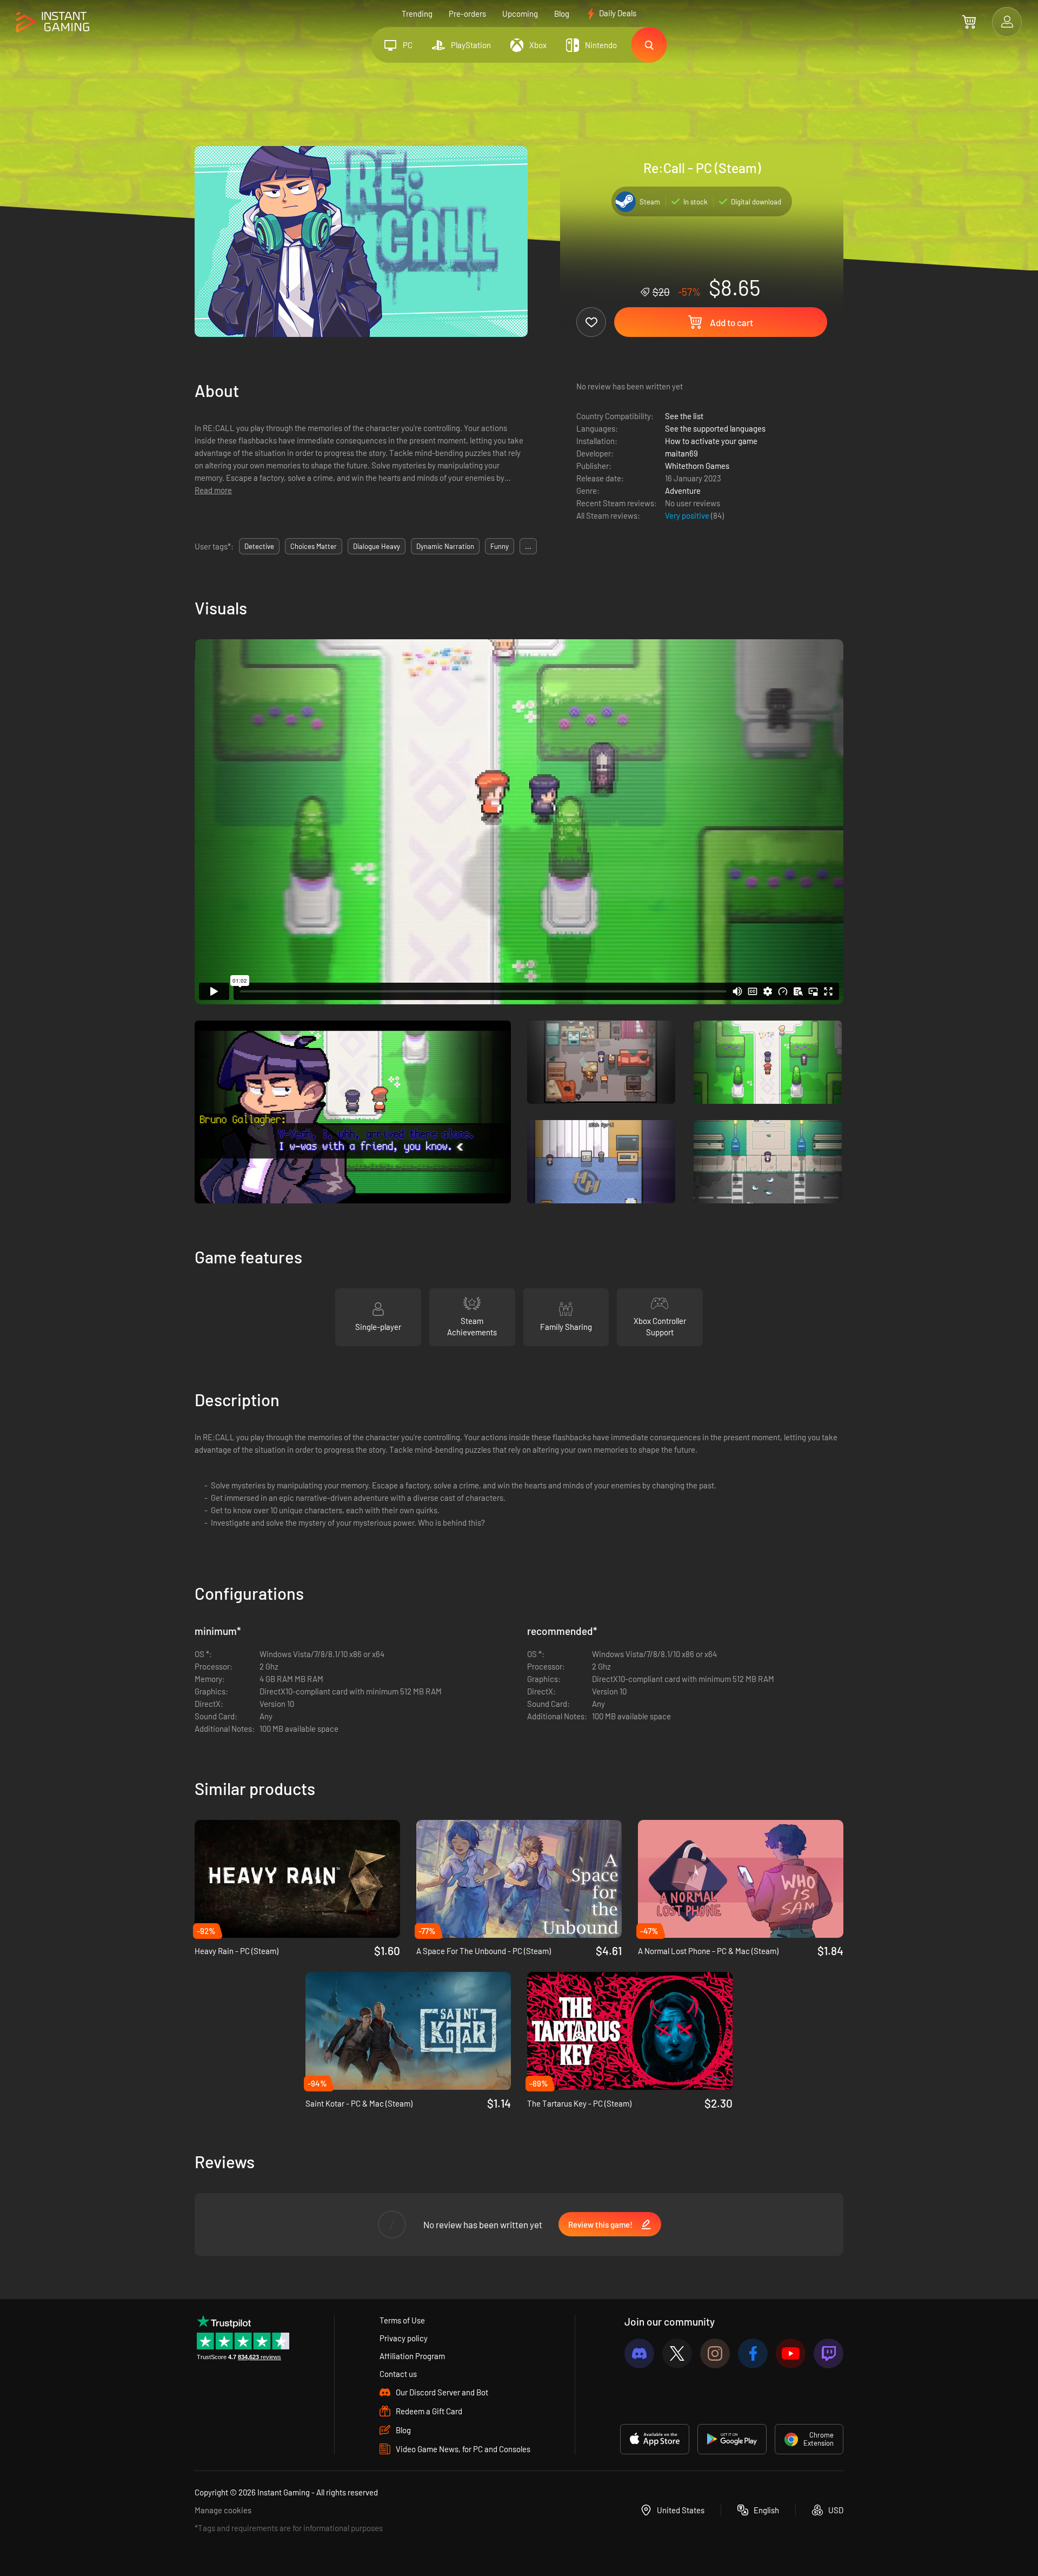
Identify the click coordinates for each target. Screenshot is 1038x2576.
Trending (417, 14)
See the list (684, 416)
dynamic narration (445, 546)
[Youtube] (791, 2353)
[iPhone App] (655, 2439)
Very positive (688, 515)
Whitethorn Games (697, 466)
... (528, 546)
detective (259, 546)
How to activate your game (711, 441)
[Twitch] (829, 2353)
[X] (677, 2353)
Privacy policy (404, 2338)
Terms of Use (402, 2320)
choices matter (314, 546)
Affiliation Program (412, 2356)
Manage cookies (223, 2510)
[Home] (53, 22)
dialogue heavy (377, 546)
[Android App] (732, 2439)
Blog (562, 14)
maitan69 (681, 453)
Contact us (398, 2374)
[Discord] (639, 2353)
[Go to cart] (969, 22)
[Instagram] (715, 2353)
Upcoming (520, 14)
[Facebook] (753, 2353)
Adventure (683, 491)
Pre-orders (467, 14)
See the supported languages (715, 428)
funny (500, 546)
